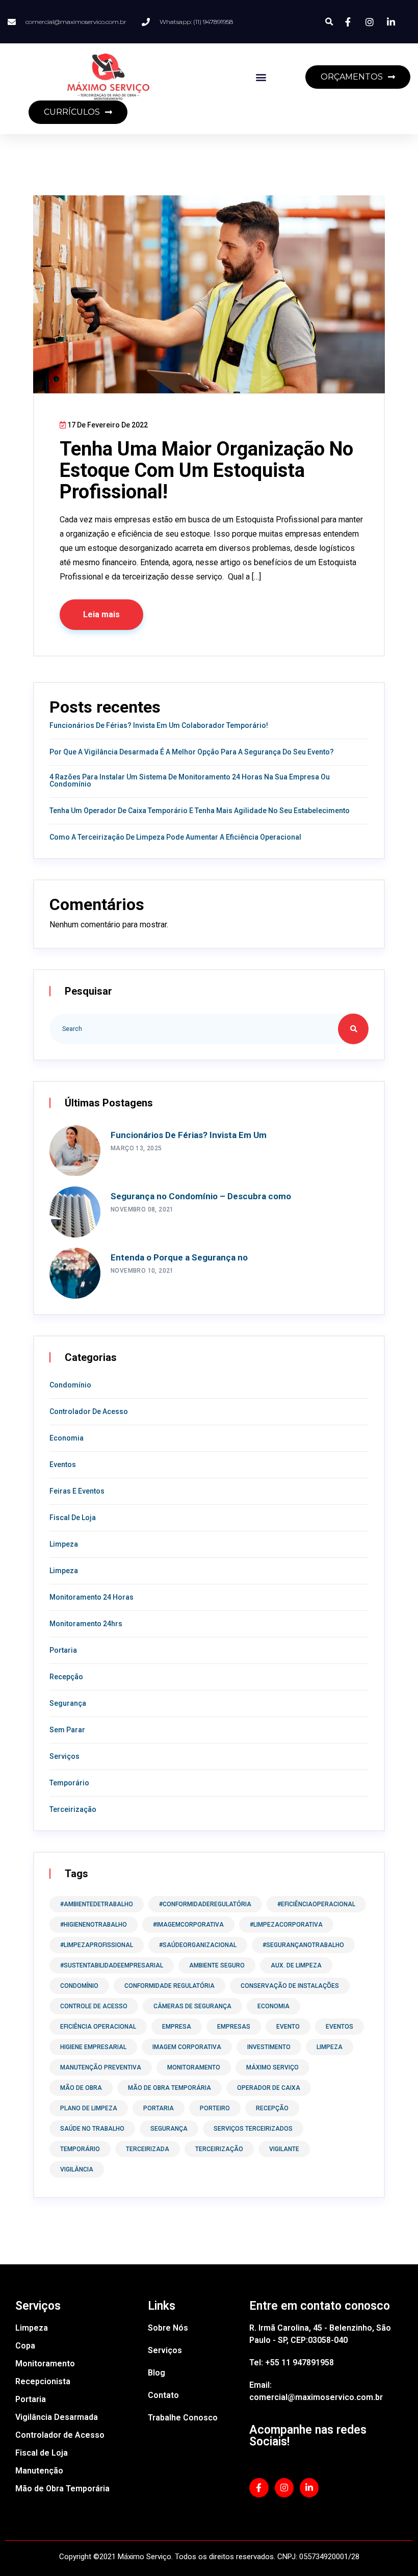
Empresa (177, 2027)
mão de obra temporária (169, 2088)
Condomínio (70, 1385)
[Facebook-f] (259, 2487)
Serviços (64, 1756)
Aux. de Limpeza (296, 1965)
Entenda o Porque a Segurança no (179, 1257)
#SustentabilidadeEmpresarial (112, 1965)
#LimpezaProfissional (97, 1945)
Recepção (66, 1677)
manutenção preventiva (101, 2067)
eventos (339, 2027)
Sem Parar (67, 1730)
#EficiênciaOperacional (316, 1904)
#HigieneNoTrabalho (94, 1925)
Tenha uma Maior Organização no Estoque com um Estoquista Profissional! (206, 470)
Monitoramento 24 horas (92, 1597)
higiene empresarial (93, 2047)
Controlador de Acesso (89, 1411)
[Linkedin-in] (309, 2487)
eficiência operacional (98, 2027)
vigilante (284, 2149)
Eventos (63, 1464)
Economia (67, 1438)
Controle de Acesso (94, 2006)
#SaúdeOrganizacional (198, 1945)
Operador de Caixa (269, 2088)
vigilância (77, 2169)
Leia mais (101, 614)
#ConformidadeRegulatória (205, 1904)
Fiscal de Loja (73, 1518)
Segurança (68, 1703)
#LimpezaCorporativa (286, 1925)
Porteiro (215, 2108)
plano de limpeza (89, 2108)
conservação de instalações (290, 1986)
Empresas (234, 2027)
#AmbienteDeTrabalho (97, 1904)
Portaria (63, 1650)
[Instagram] (284, 2487)
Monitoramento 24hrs (86, 1624)
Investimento (269, 2047)
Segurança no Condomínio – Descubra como (201, 1196)
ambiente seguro (217, 1965)
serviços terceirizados (253, 2129)
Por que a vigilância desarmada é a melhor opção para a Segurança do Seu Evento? (192, 752)
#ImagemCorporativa (188, 1925)
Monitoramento (194, 2067)
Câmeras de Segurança (192, 2006)
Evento (288, 2027)
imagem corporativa (187, 2047)
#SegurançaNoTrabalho (303, 1945)
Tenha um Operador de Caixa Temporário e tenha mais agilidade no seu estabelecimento (200, 811)
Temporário (69, 1783)
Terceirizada (148, 2149)
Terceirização (73, 1809)
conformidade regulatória (169, 1986)
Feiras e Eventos (77, 1491)
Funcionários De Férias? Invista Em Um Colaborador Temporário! (159, 725)
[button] (329, 22)
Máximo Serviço (272, 2067)
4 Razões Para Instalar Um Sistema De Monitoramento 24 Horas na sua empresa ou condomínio (190, 780)
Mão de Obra (81, 2088)
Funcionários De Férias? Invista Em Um (189, 1135)
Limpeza (64, 1544)
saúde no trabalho (92, 2129)
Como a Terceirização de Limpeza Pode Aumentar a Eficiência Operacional (175, 837)
